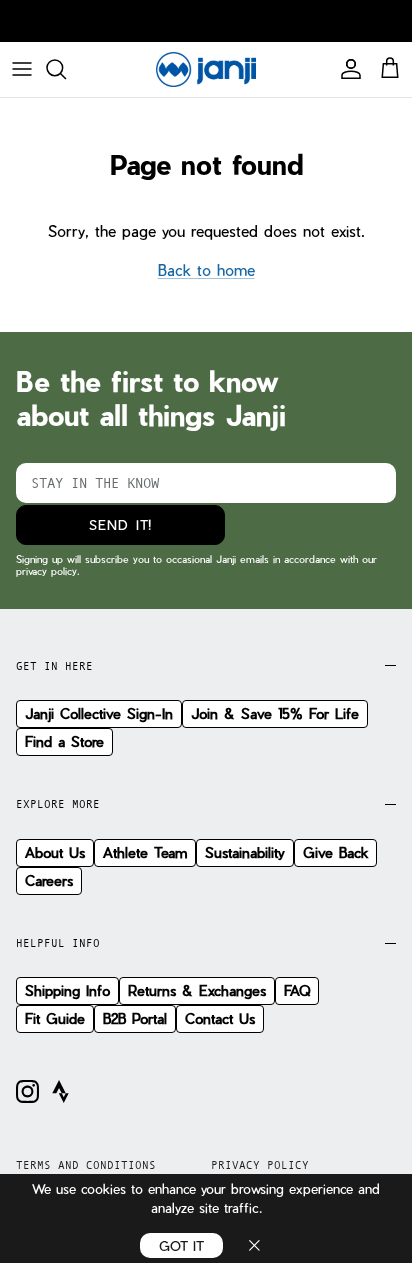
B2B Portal (135, 1018)
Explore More (58, 804)
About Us (55, 852)
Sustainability (245, 852)
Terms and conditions (86, 1165)
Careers (49, 880)
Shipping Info (67, 990)
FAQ (297, 990)
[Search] (66, 69)
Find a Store (64, 741)
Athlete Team (145, 852)
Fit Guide (55, 1018)
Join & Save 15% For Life (275, 713)
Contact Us (220, 1018)
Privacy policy (260, 1165)
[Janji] (206, 69)
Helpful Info (58, 943)
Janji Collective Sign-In (99, 713)
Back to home (206, 270)
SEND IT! (120, 524)
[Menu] (22, 69)
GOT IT (181, 1245)
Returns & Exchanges (197, 990)
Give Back (335, 852)
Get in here (54, 666)
